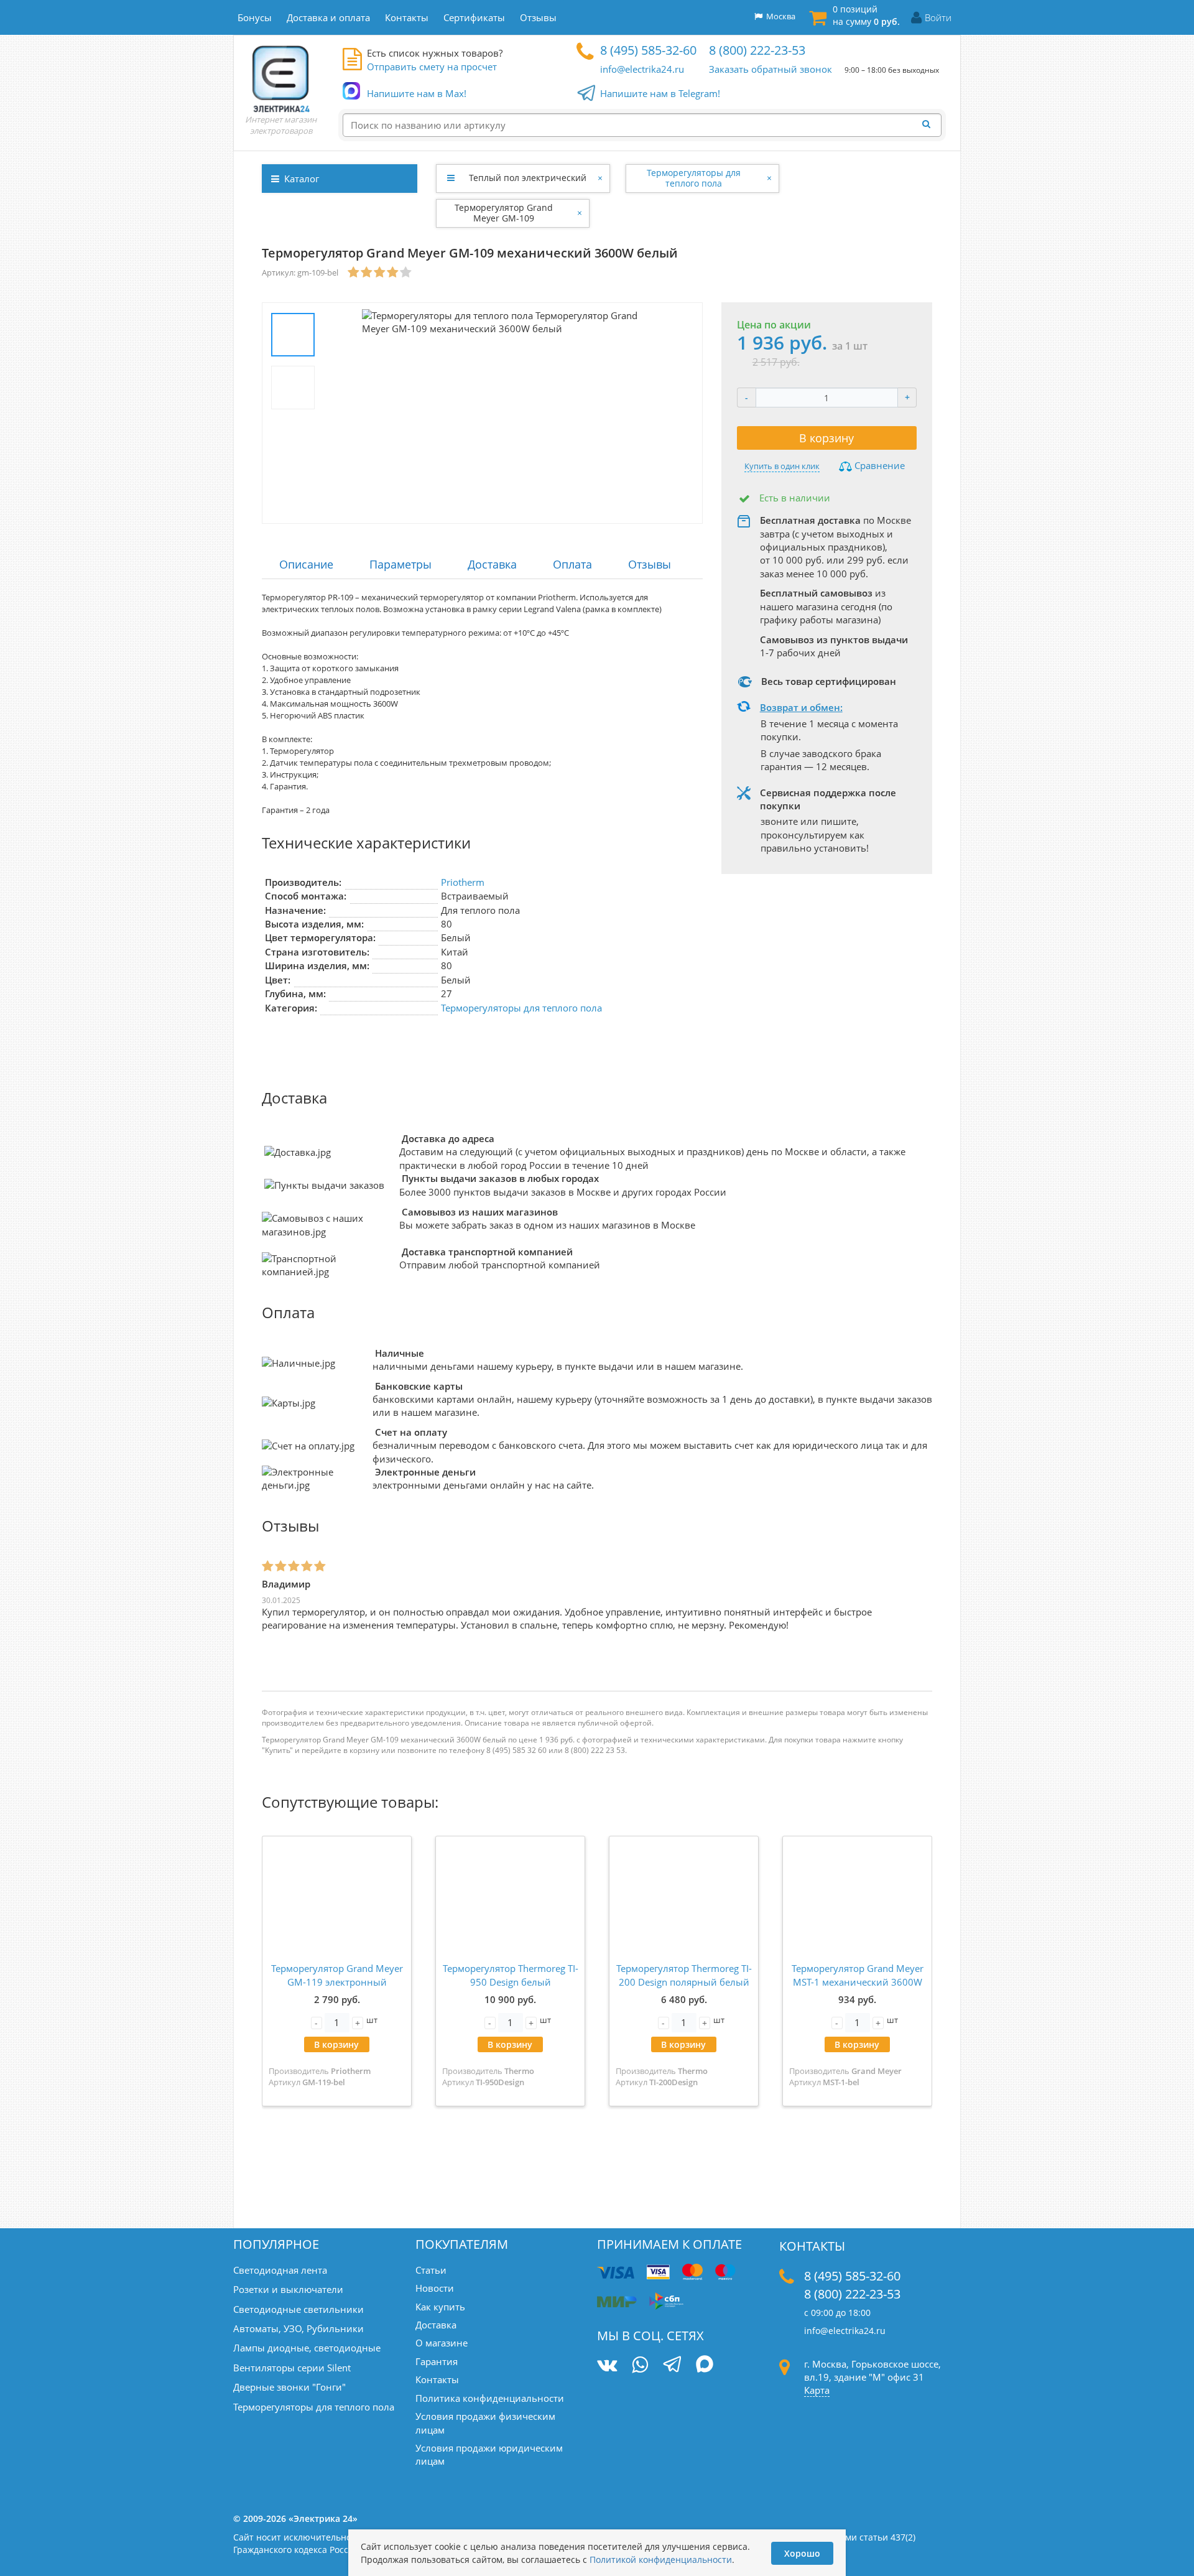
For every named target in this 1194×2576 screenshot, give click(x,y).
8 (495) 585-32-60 (648, 50)
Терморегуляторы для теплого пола (694, 178)
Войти (938, 17)
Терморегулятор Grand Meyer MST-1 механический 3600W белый (858, 1982)
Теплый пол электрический (528, 178)
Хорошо (802, 2553)
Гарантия (437, 2361)
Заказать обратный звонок (771, 69)
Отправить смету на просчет (432, 67)
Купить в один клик (782, 466)
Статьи (431, 2270)
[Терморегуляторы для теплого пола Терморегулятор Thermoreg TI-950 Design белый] (510, 1898)
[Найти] (930, 124)
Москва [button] (779, 16)
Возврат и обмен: (801, 707)
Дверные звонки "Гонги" (289, 2387)
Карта (817, 2390)
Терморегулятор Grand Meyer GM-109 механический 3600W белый (504, 213)
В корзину (826, 438)
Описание (306, 564)
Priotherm (463, 882)
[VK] (607, 2365)
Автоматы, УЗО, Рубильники (298, 2328)
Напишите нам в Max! (417, 93)
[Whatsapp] (640, 2365)
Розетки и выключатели (288, 2289)
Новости (435, 2288)
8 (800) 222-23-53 (757, 50)
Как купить (440, 2307)
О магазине (442, 2343)
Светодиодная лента (280, 2270)
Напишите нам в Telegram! (660, 93)
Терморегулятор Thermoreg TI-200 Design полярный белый (684, 1975)
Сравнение (878, 465)
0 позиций (866, 15)
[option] (510, 413)
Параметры (400, 564)
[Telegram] (672, 2366)
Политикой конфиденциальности (661, 2560)
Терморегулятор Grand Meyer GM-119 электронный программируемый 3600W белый (337, 1988)
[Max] (705, 2366)
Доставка (492, 564)
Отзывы (650, 564)
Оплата (572, 564)
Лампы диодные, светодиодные (307, 2348)
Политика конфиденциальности (490, 2398)
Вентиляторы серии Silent (292, 2368)
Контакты (437, 2379)
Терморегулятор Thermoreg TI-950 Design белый (511, 1975)
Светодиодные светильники (298, 2309)
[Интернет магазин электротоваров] (281, 78)
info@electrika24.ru (642, 69)
